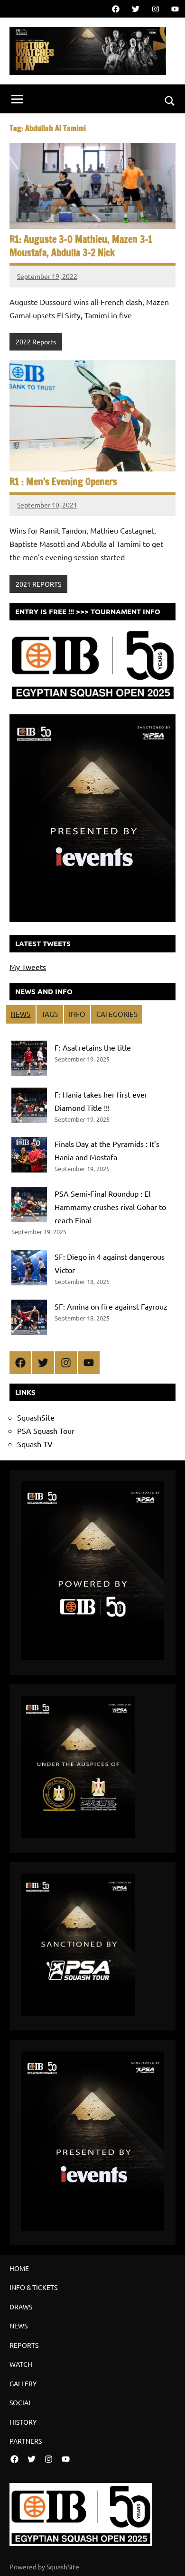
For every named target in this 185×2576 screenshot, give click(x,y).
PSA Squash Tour (46, 1431)
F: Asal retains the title (93, 1047)
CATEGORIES (117, 1014)
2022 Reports (36, 342)
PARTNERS (26, 2441)
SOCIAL (21, 2402)
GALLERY (23, 2383)
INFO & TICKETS (33, 2287)
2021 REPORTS (38, 584)
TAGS (50, 1014)
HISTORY (23, 2422)
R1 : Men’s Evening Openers (63, 482)
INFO (77, 1014)
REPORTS (24, 2345)
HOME (19, 2268)
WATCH (21, 2364)
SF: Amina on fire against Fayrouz (111, 1306)
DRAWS (21, 2307)
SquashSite (36, 1417)
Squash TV (35, 1444)
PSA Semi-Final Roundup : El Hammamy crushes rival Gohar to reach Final (110, 1207)
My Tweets (28, 967)
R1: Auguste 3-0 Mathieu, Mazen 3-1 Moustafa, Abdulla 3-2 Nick (81, 246)
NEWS (20, 1014)
